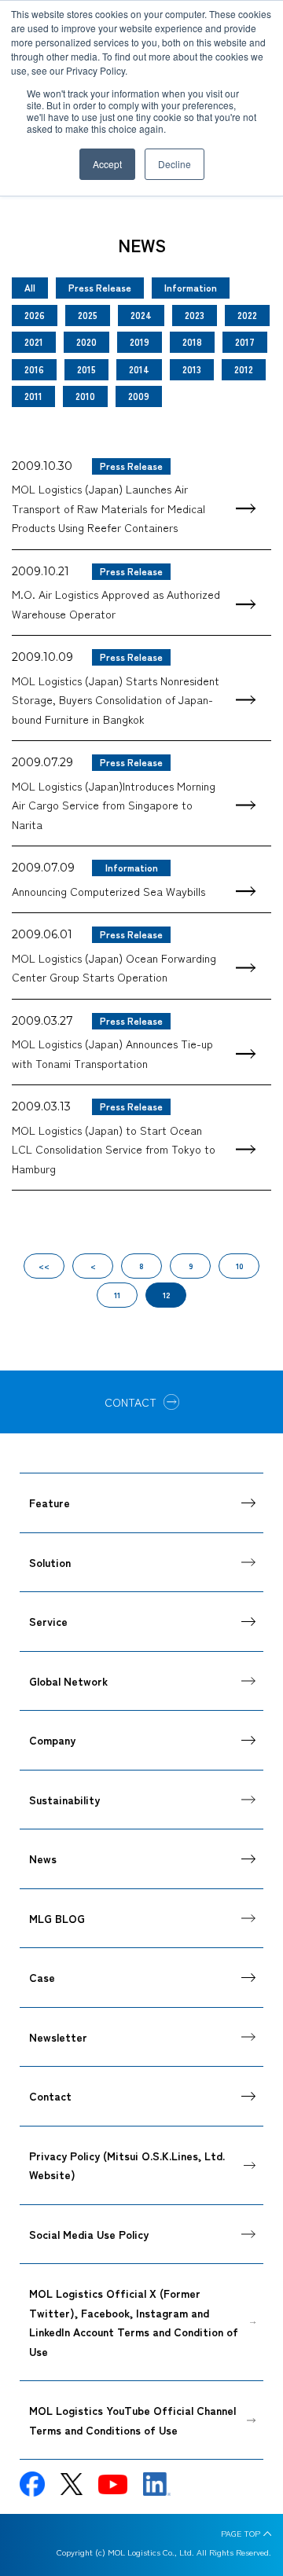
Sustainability (64, 1800)
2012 (244, 369)
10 (239, 1266)
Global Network (68, 1681)
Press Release (100, 287)
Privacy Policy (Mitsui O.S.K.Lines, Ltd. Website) (127, 2165)
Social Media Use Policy (89, 2234)
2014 (139, 369)
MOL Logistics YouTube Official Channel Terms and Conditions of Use (132, 2420)
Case (42, 1977)
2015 (86, 369)
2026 (35, 315)
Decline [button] (175, 164)
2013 (192, 369)
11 (117, 1295)
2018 (192, 341)
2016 (34, 369)
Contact (50, 2096)
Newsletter (58, 2037)
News (43, 1859)
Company (52, 1740)
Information (191, 287)
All (30, 287)
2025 (88, 315)
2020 (86, 341)
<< (44, 1266)
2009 (139, 396)
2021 (34, 341)
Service (48, 1621)
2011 (33, 396)
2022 (247, 315)
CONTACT (130, 1402)
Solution (50, 1562)
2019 (140, 341)
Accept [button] (107, 164)
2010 (85, 396)
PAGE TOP (241, 2534)
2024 (141, 315)
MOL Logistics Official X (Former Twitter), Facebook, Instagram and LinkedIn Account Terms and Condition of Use (134, 2322)
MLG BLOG (57, 1918)
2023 (195, 315)
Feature (50, 1503)
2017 (245, 341)
